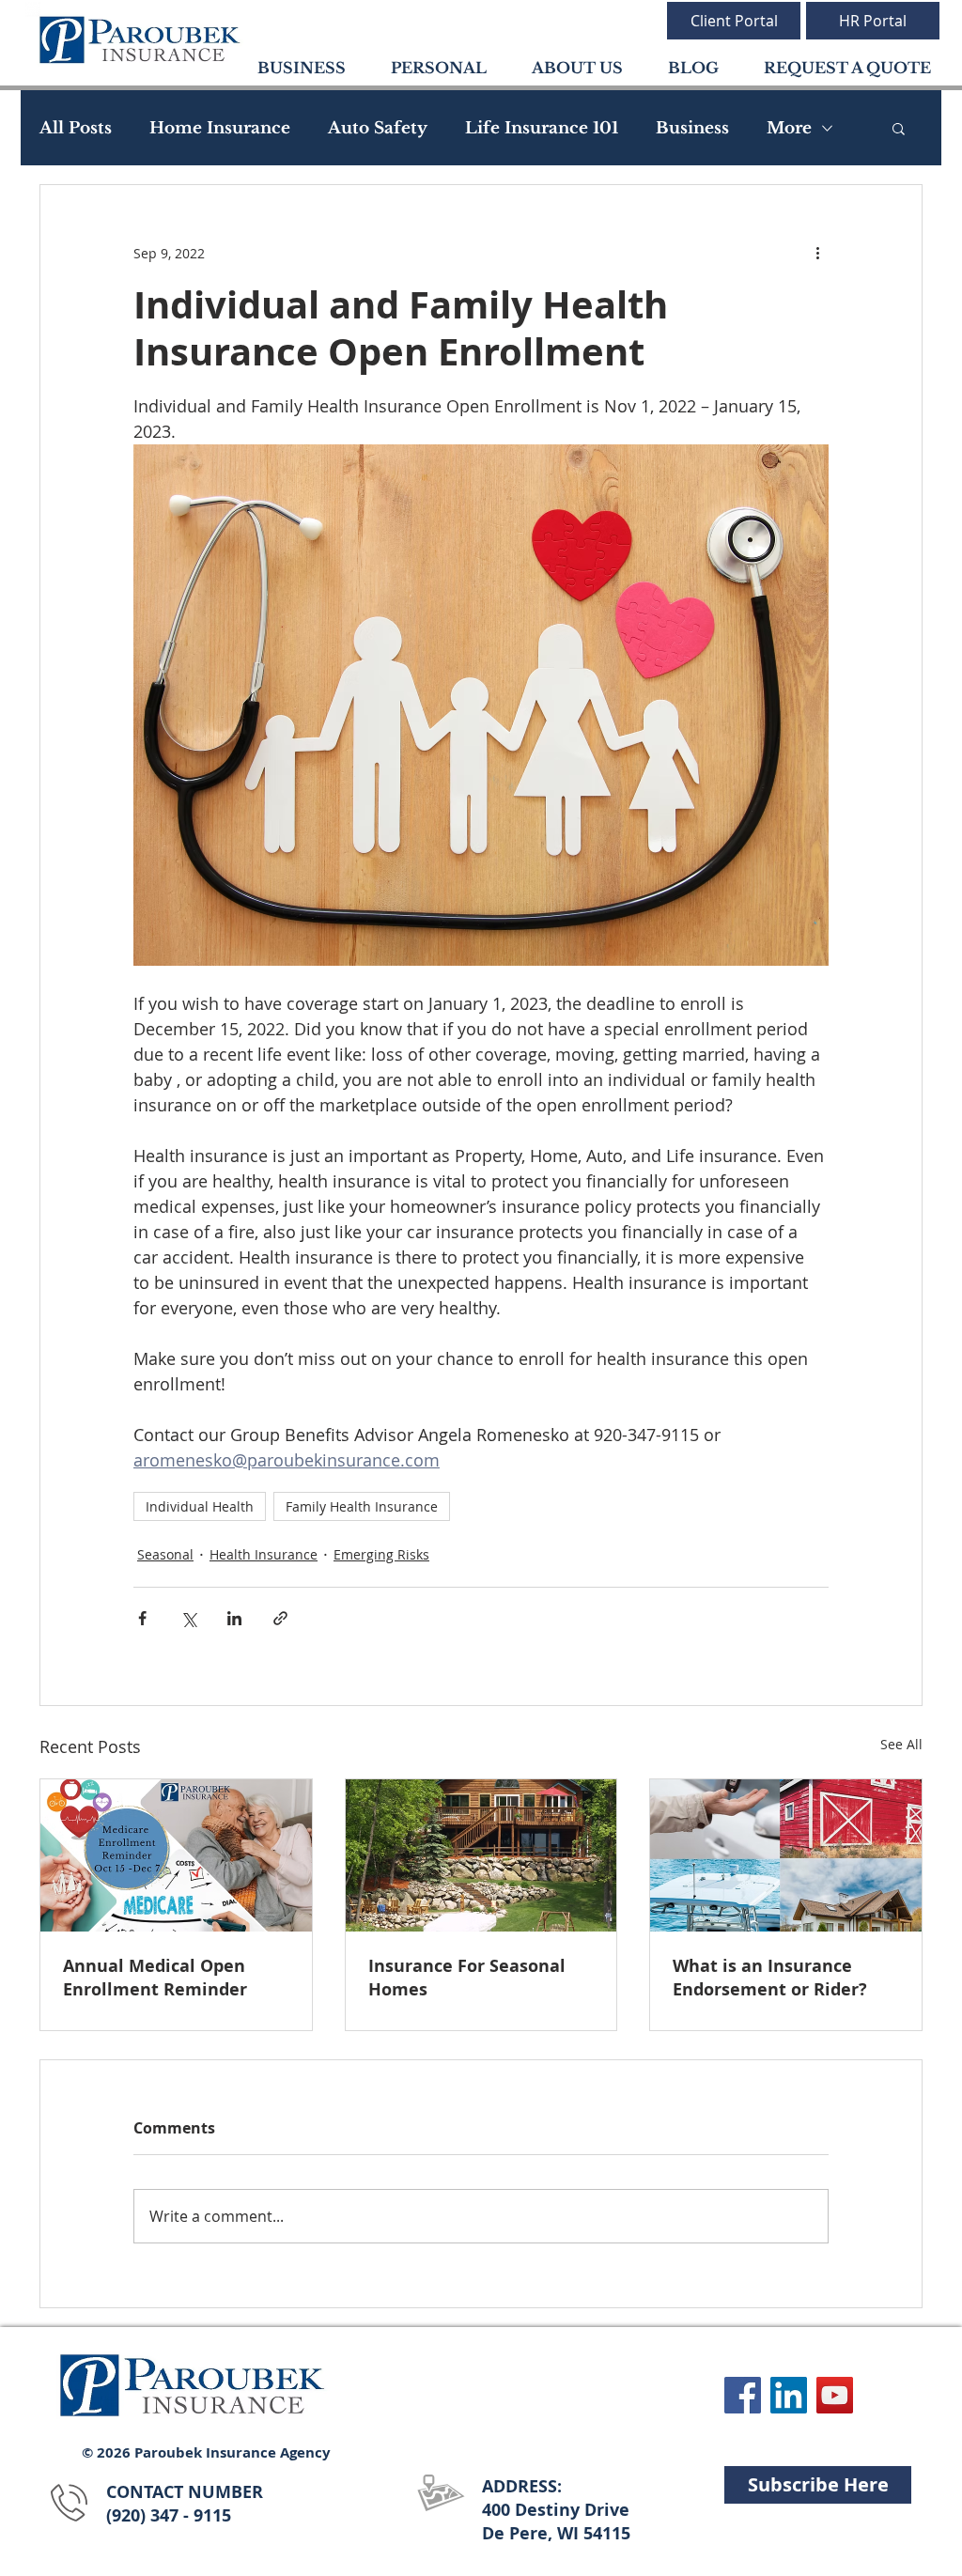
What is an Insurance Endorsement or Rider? (770, 1978)
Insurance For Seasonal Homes (467, 1978)
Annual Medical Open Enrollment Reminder (155, 1978)
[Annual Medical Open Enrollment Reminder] (176, 1855)
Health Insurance (264, 1554)
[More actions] (817, 253)
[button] (899, 128)
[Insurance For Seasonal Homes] (481, 1855)
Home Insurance (220, 128)
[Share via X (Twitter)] (188, 1618)
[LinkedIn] (789, 2395)
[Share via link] (280, 1618)
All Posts (76, 128)
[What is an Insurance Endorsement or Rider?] (786, 1855)
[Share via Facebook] (142, 1618)
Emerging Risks (381, 1554)
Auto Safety (378, 128)
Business (692, 128)
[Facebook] (743, 2395)
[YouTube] (835, 2395)
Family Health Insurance (362, 1506)
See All (901, 1744)
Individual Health (200, 1506)
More (789, 128)
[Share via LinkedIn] (234, 1618)
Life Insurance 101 (542, 128)
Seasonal (165, 1554)
